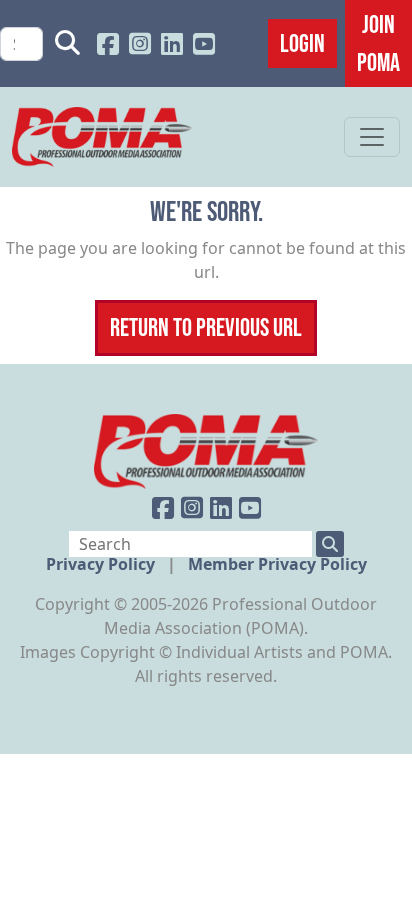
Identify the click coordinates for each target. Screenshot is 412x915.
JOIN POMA (378, 43)
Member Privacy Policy (277, 564)
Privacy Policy (102, 564)
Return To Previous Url (206, 327)
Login (302, 43)
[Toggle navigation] (372, 137)
